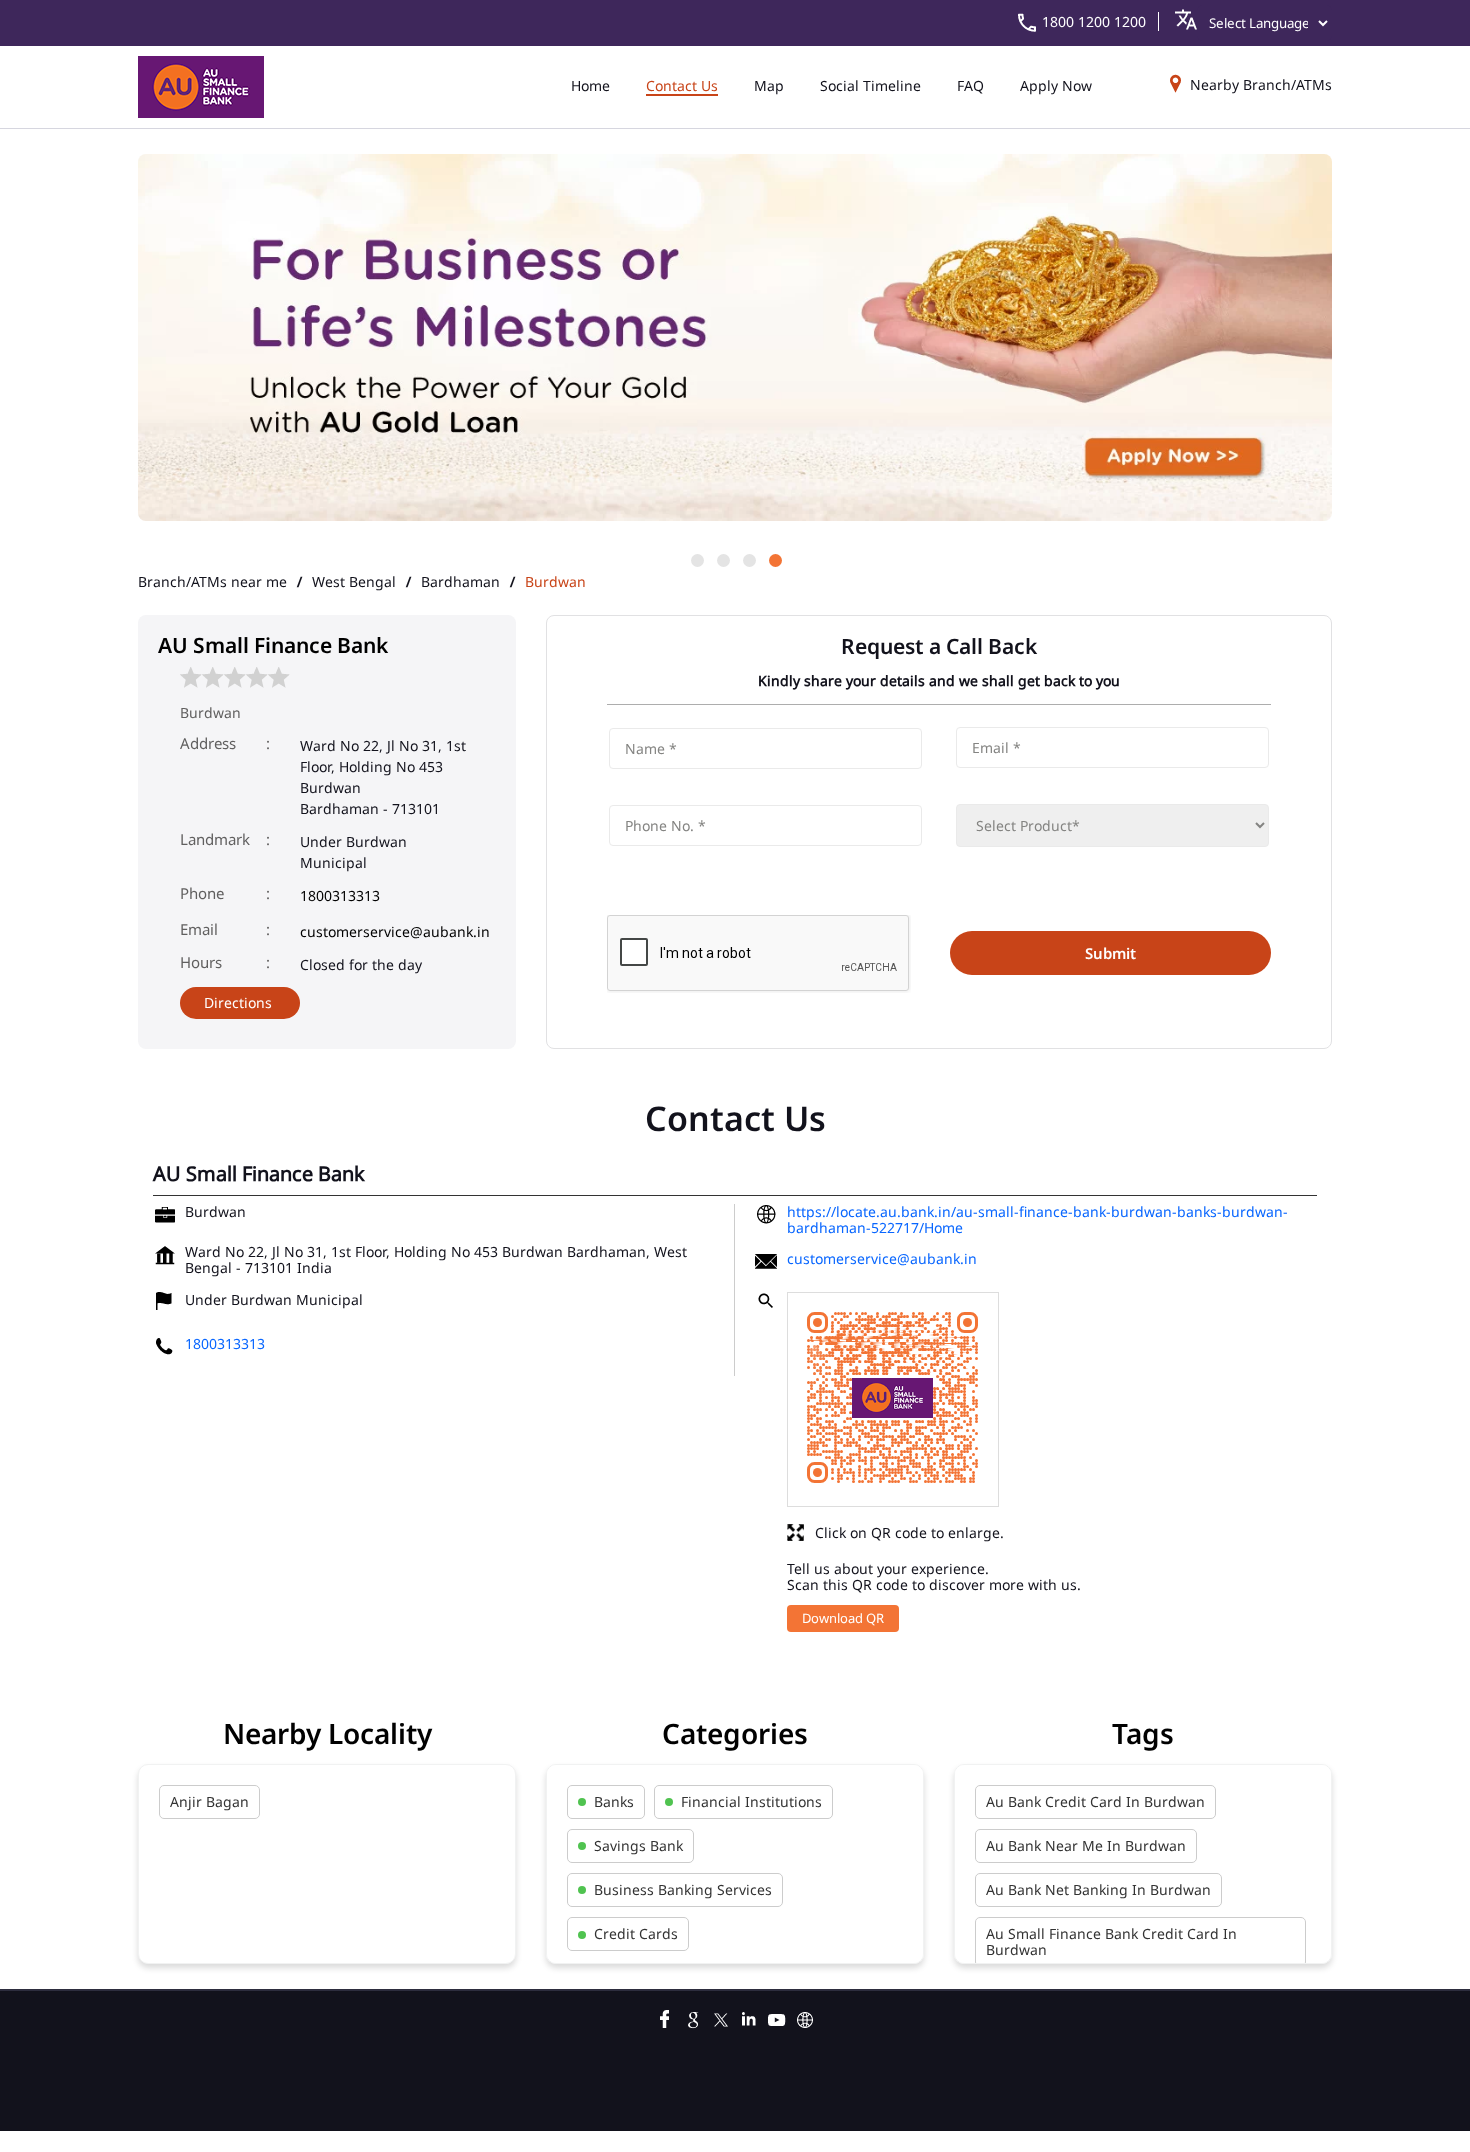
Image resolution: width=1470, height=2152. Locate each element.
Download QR (843, 1618)
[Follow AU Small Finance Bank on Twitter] (721, 2017)
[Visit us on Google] (693, 2017)
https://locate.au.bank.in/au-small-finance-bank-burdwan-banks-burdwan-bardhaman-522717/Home (1037, 1219)
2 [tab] (722, 559)
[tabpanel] (735, 339)
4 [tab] (774, 559)
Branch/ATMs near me (212, 582)
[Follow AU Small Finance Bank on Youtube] (777, 2017)
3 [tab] (748, 559)
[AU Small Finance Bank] (201, 87)
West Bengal (354, 582)
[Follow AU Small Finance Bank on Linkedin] (749, 2017)
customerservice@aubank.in (395, 931)
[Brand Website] (805, 2017)
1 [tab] (696, 559)
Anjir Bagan (209, 1801)
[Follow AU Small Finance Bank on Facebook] (665, 2017)
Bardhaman (460, 582)
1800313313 (340, 895)
